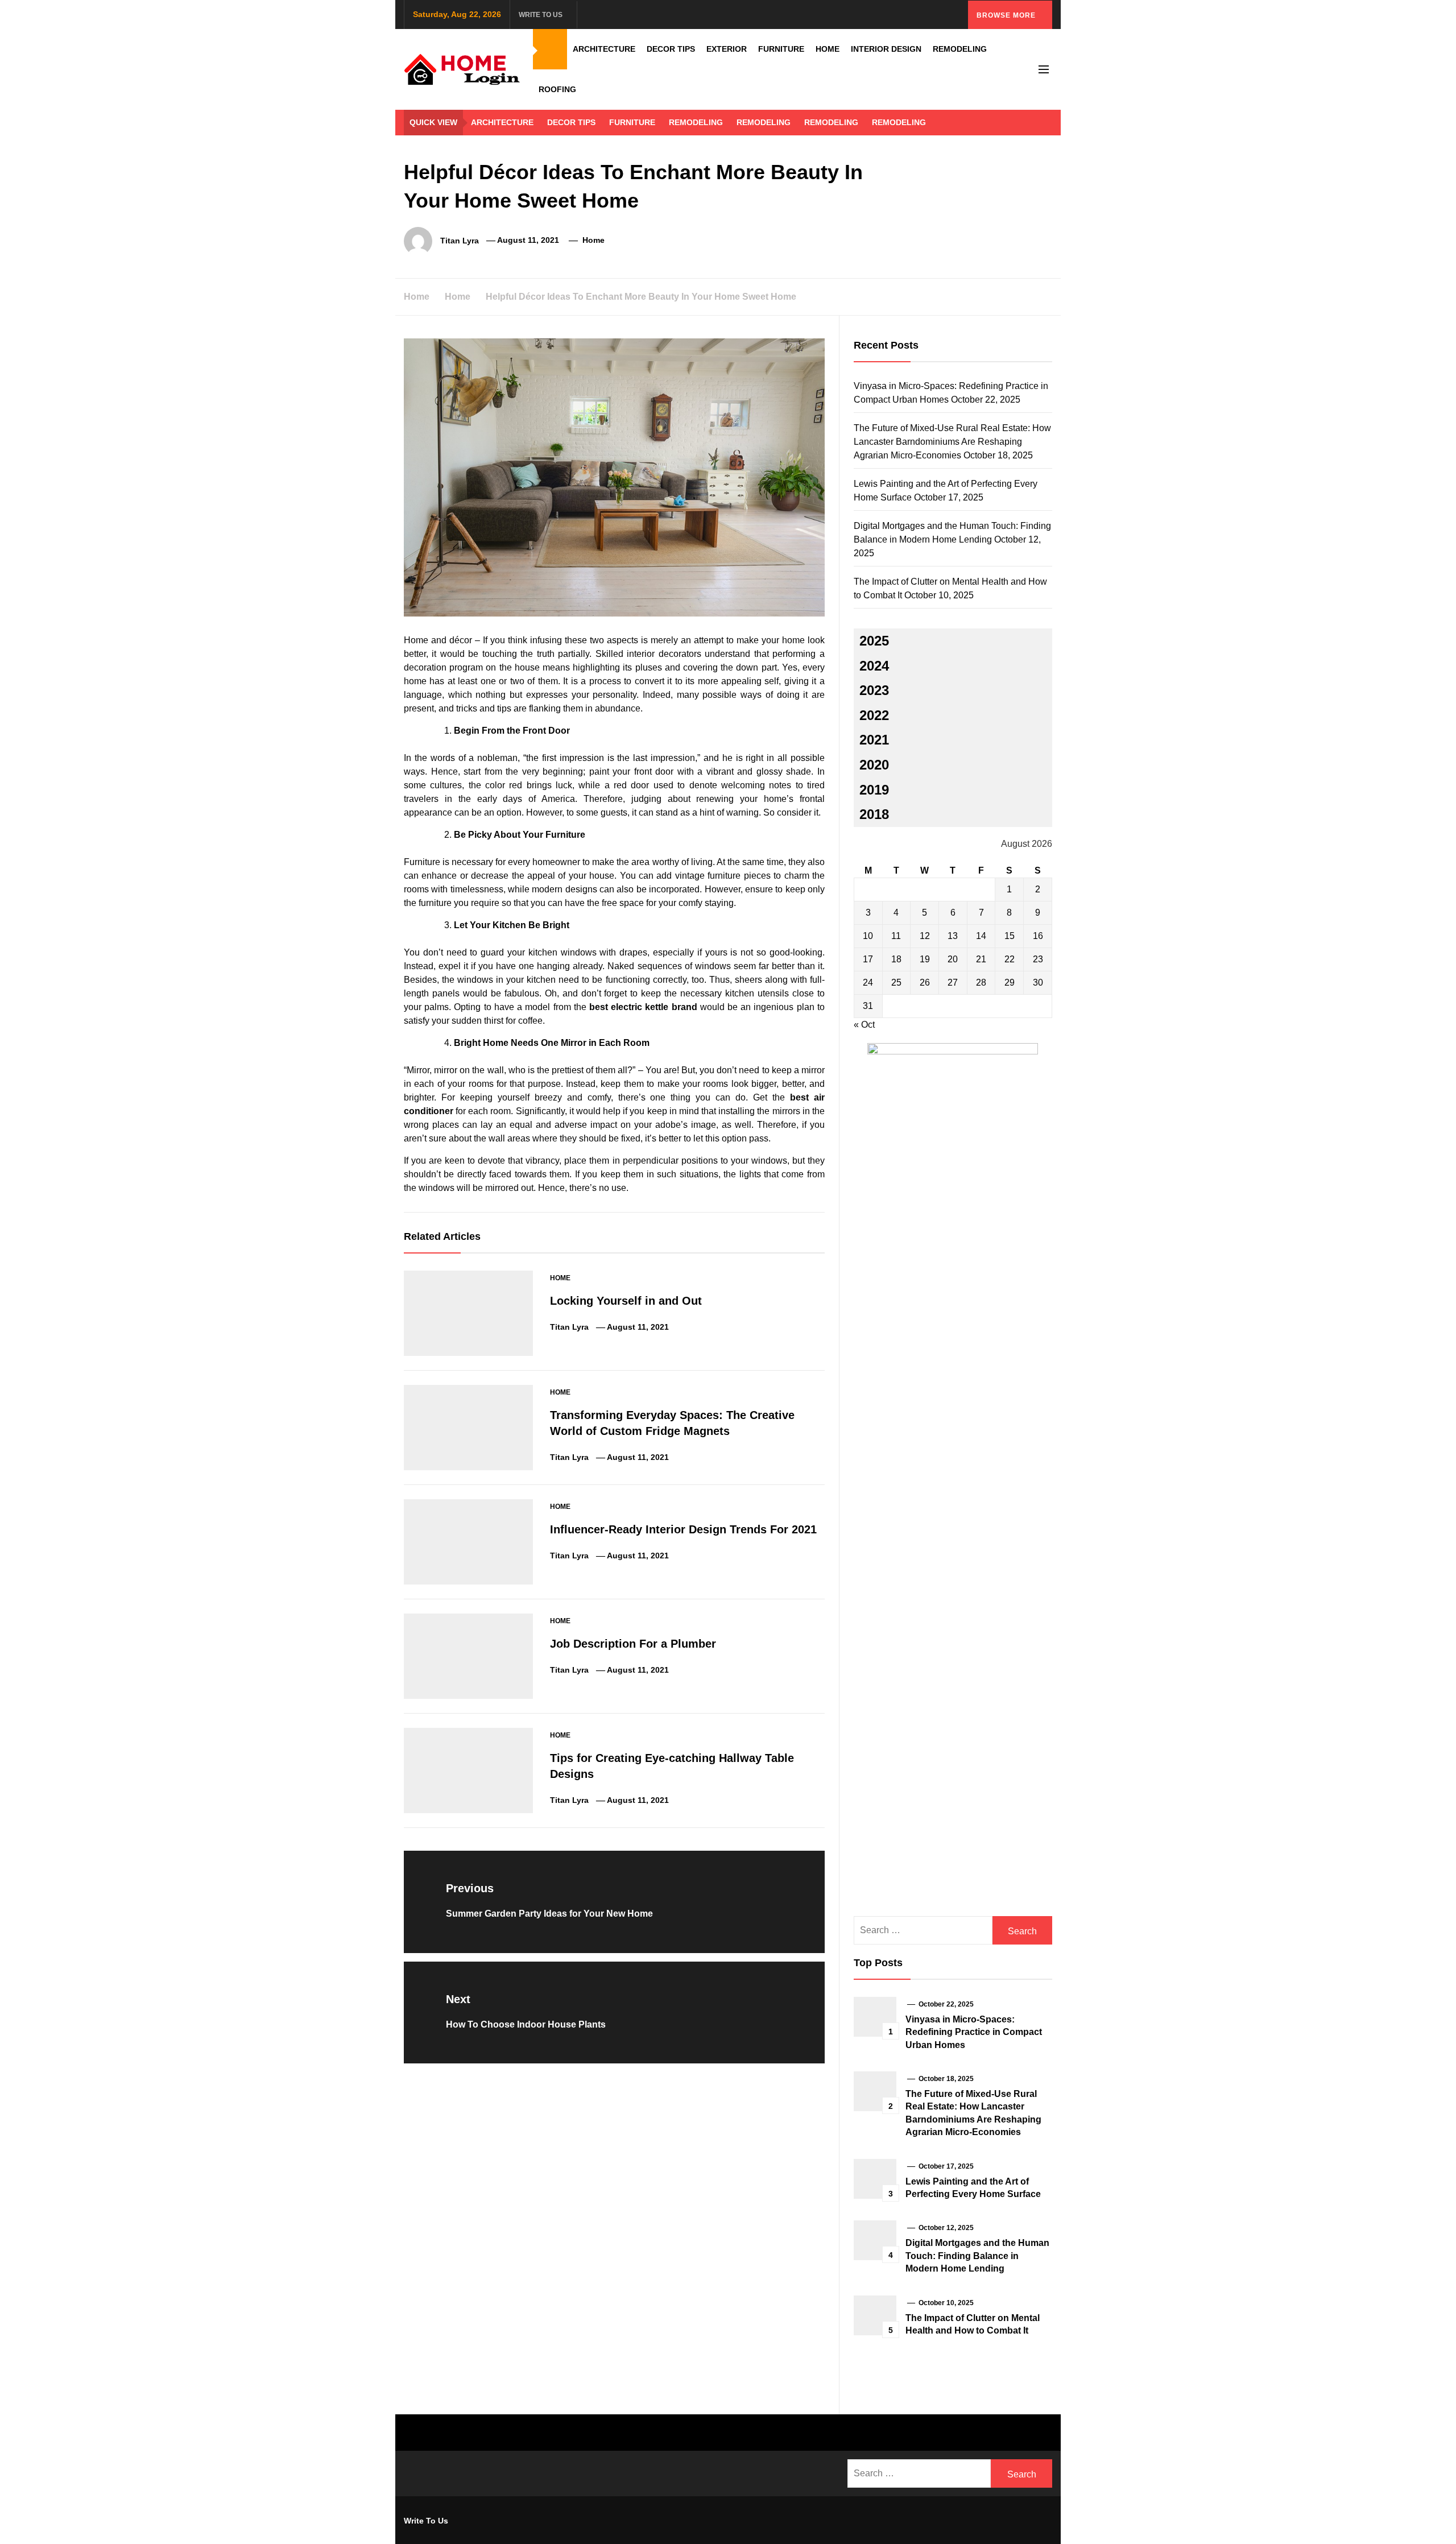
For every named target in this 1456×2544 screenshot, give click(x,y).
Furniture (781, 49)
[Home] (550, 49)
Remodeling (960, 49)
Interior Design (886, 49)
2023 (874, 690)
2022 (874, 715)
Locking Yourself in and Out (626, 1301)
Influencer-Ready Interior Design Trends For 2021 (683, 1529)
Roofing (557, 89)
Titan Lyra (460, 240)
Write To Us (541, 15)
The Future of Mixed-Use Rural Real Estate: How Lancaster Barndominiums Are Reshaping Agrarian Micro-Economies (952, 442)
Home (828, 49)
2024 (874, 666)
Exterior (727, 49)
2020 (874, 765)
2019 (874, 790)
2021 (874, 740)
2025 (874, 641)
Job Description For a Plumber (633, 1644)
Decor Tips (671, 49)
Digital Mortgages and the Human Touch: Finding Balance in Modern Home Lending (977, 2256)
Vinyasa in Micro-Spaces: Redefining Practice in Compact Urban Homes (974, 2032)
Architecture (604, 49)
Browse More (1007, 15)
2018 (874, 814)
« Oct (864, 1025)
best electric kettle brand (643, 1007)
